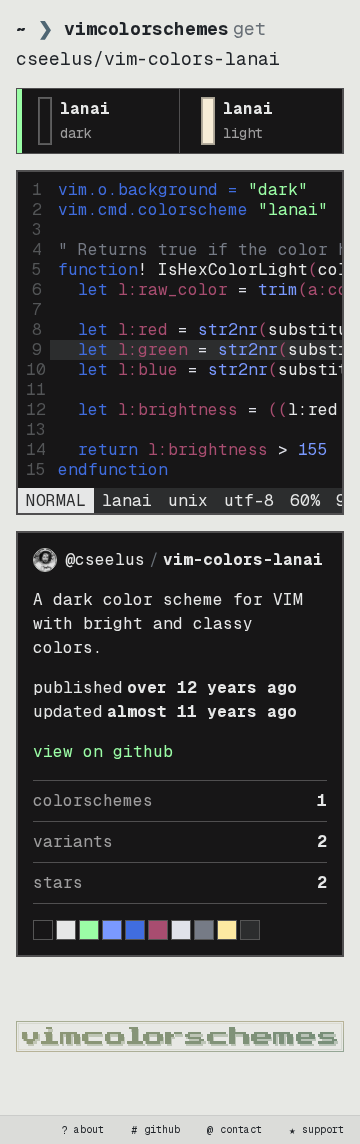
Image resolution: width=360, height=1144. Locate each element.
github (156, 1130)
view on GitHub (103, 751)
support (317, 1130)
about (83, 1130)
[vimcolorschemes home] (180, 1036)
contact (235, 1130)
